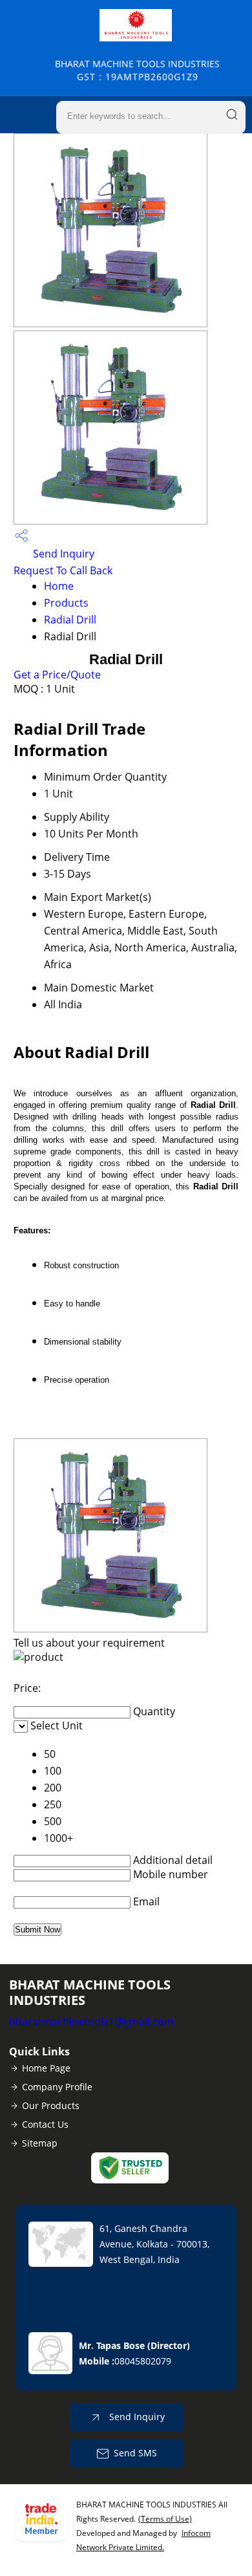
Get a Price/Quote (57, 675)
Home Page (46, 2068)
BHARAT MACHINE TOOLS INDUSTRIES (137, 70)
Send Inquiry (62, 554)
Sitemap (40, 2143)
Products (66, 603)
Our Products (51, 2105)
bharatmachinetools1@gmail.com (91, 2022)
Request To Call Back (63, 570)
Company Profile (57, 2087)
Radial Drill (70, 620)
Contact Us (45, 2124)
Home (59, 586)
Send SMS (135, 2453)
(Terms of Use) (165, 2519)
